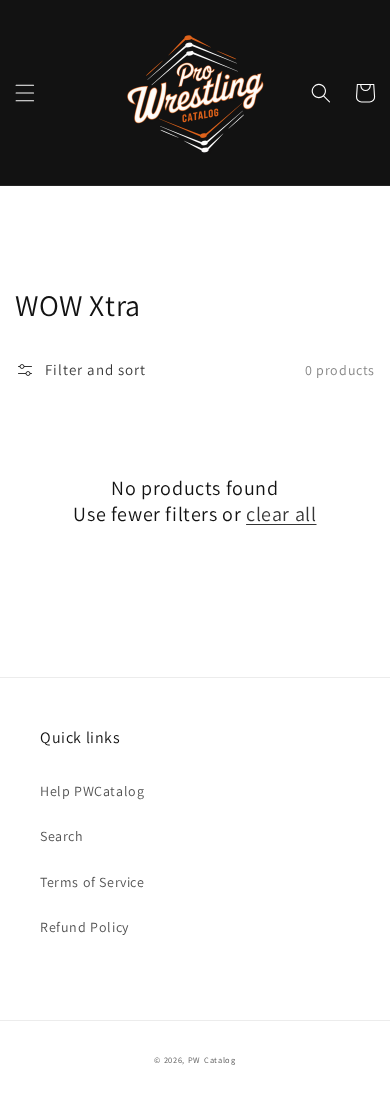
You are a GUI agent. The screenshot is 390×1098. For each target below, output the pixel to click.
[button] (25, 93)
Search (62, 836)
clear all (281, 514)
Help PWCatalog (92, 791)
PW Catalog (212, 1059)
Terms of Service (92, 882)
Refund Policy (84, 927)
